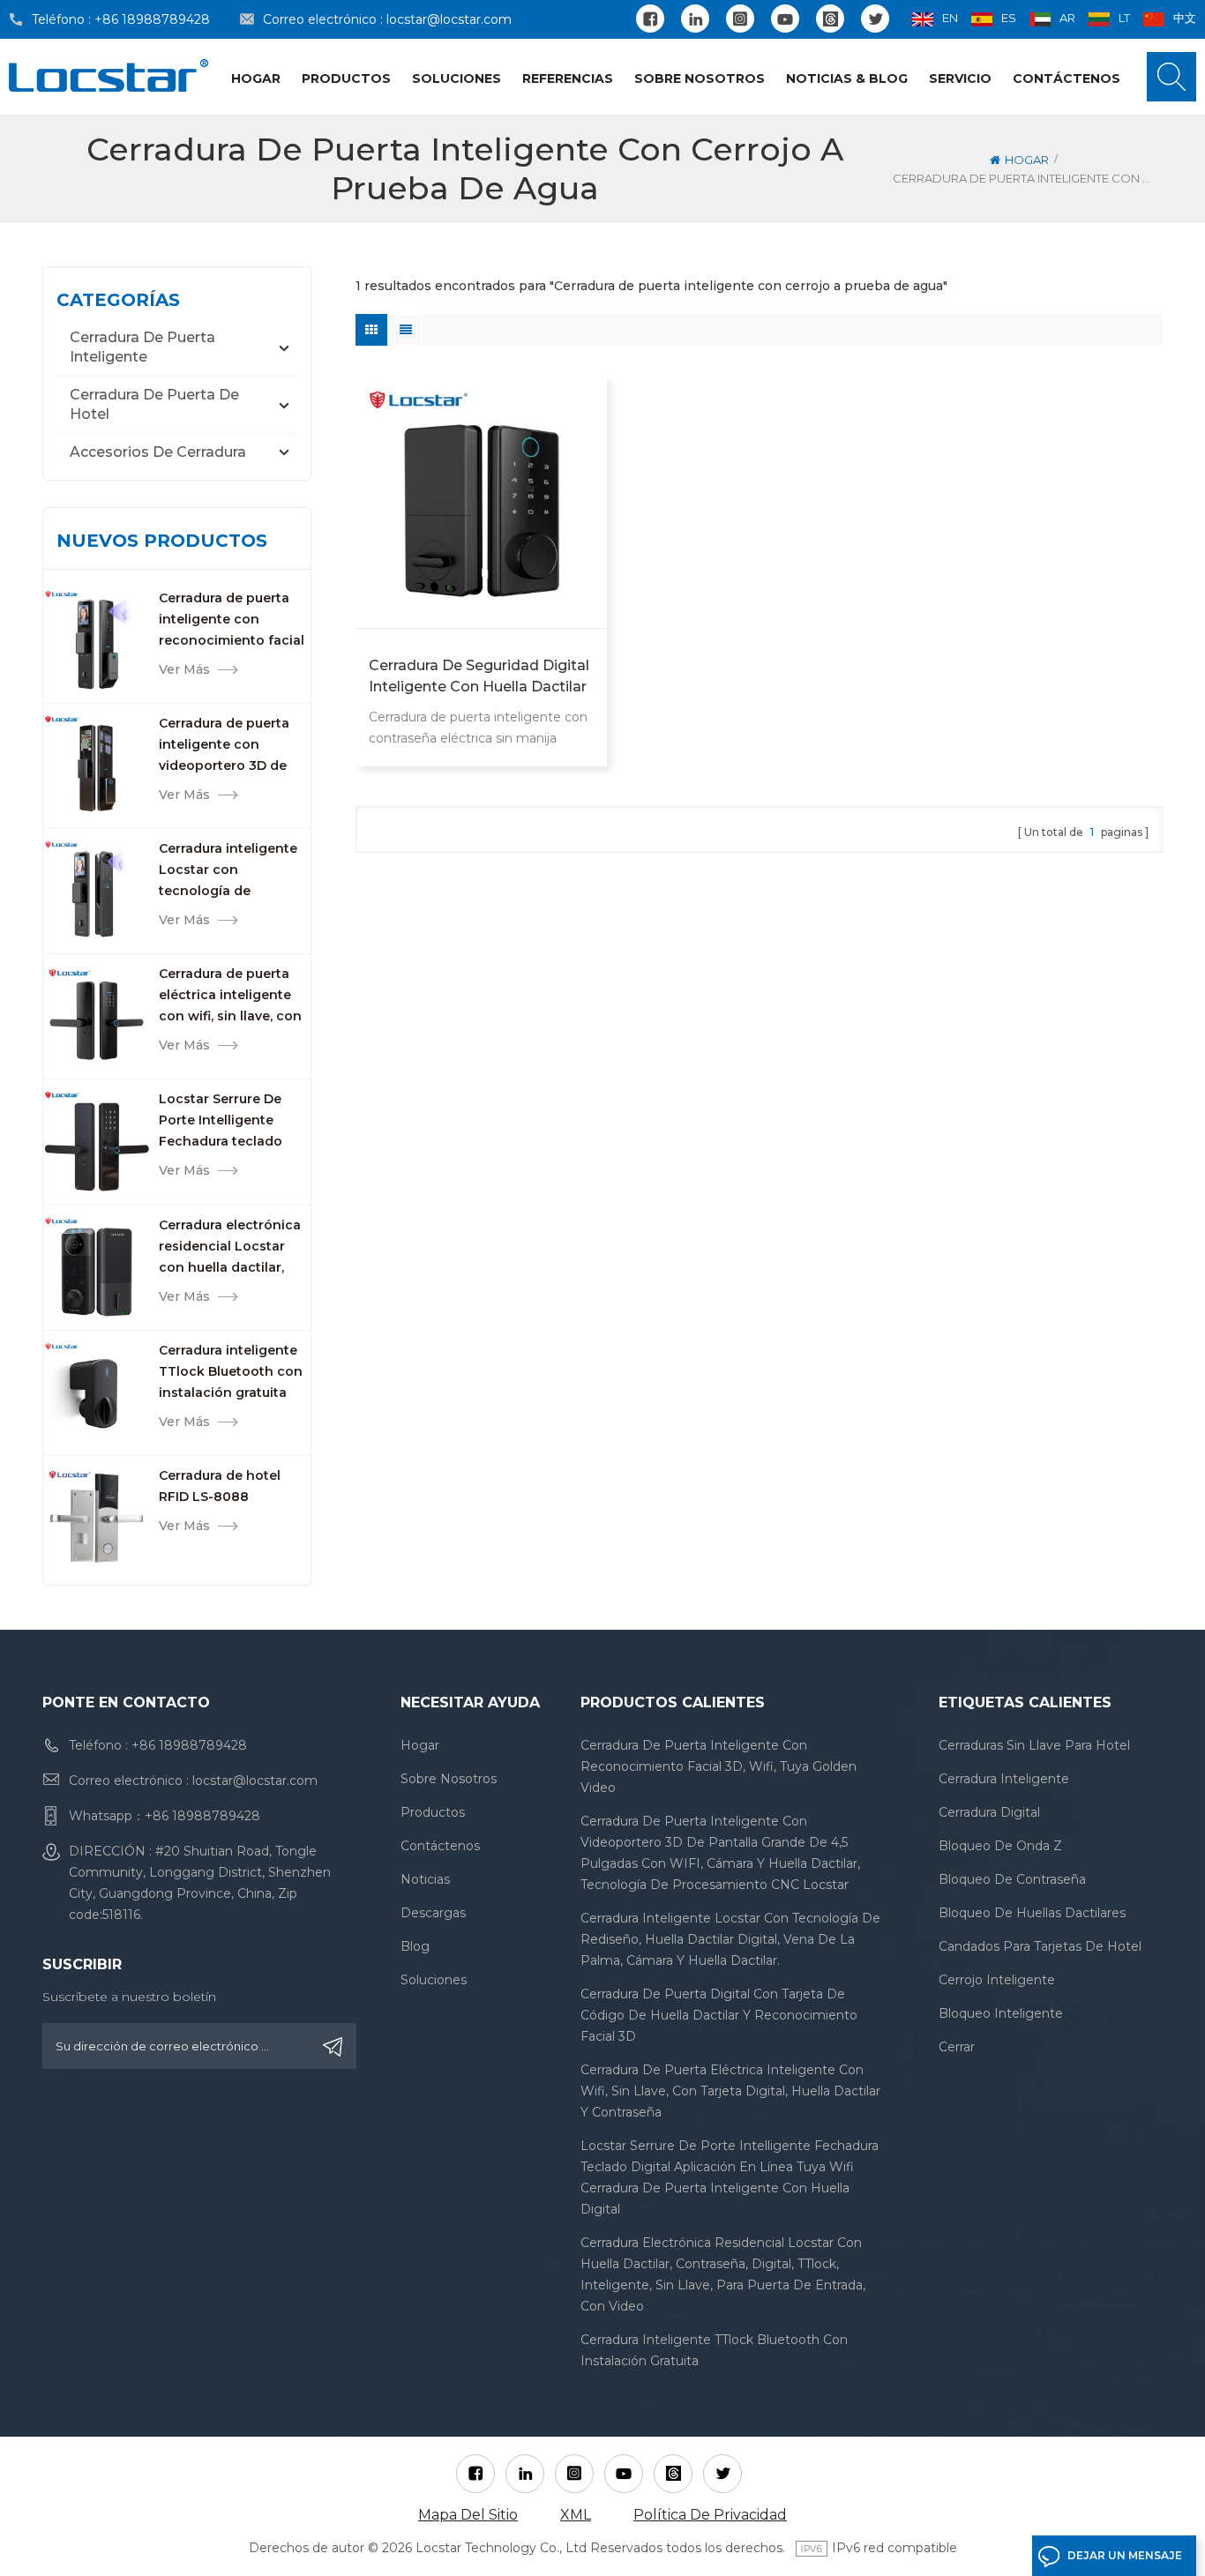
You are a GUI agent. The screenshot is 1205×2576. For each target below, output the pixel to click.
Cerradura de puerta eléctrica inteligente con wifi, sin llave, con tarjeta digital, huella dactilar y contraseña (230, 996)
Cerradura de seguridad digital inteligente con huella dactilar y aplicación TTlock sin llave (479, 677)
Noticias (425, 1879)
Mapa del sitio (468, 2515)
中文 (1185, 18)
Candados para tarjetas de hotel (1040, 1946)
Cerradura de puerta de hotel (154, 404)
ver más (184, 669)
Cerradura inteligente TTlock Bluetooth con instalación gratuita (231, 1371)
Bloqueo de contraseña (1012, 1879)
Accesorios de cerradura (158, 452)
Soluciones (457, 78)
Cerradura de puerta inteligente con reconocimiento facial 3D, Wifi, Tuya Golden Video (232, 620)
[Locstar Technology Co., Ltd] (109, 75)
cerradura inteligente (1004, 1779)
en (950, 18)
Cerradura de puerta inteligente (142, 347)
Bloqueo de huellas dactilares (1032, 1913)
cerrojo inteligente (997, 1980)
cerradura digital (989, 1812)
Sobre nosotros (700, 78)
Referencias (568, 78)
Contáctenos (1067, 78)
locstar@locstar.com (449, 19)
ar (1067, 18)
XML (576, 2515)
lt (1124, 18)
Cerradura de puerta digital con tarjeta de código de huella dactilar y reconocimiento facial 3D (719, 2015)
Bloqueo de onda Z (1000, 1846)
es (1009, 18)
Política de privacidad (710, 2515)
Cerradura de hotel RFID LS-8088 (220, 1486)
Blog (415, 1946)
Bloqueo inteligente (1001, 2013)
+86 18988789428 (152, 19)
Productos (346, 78)
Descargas (433, 1913)
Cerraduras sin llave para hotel (1034, 1745)
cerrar (957, 2047)
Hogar (256, 78)
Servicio (960, 78)
